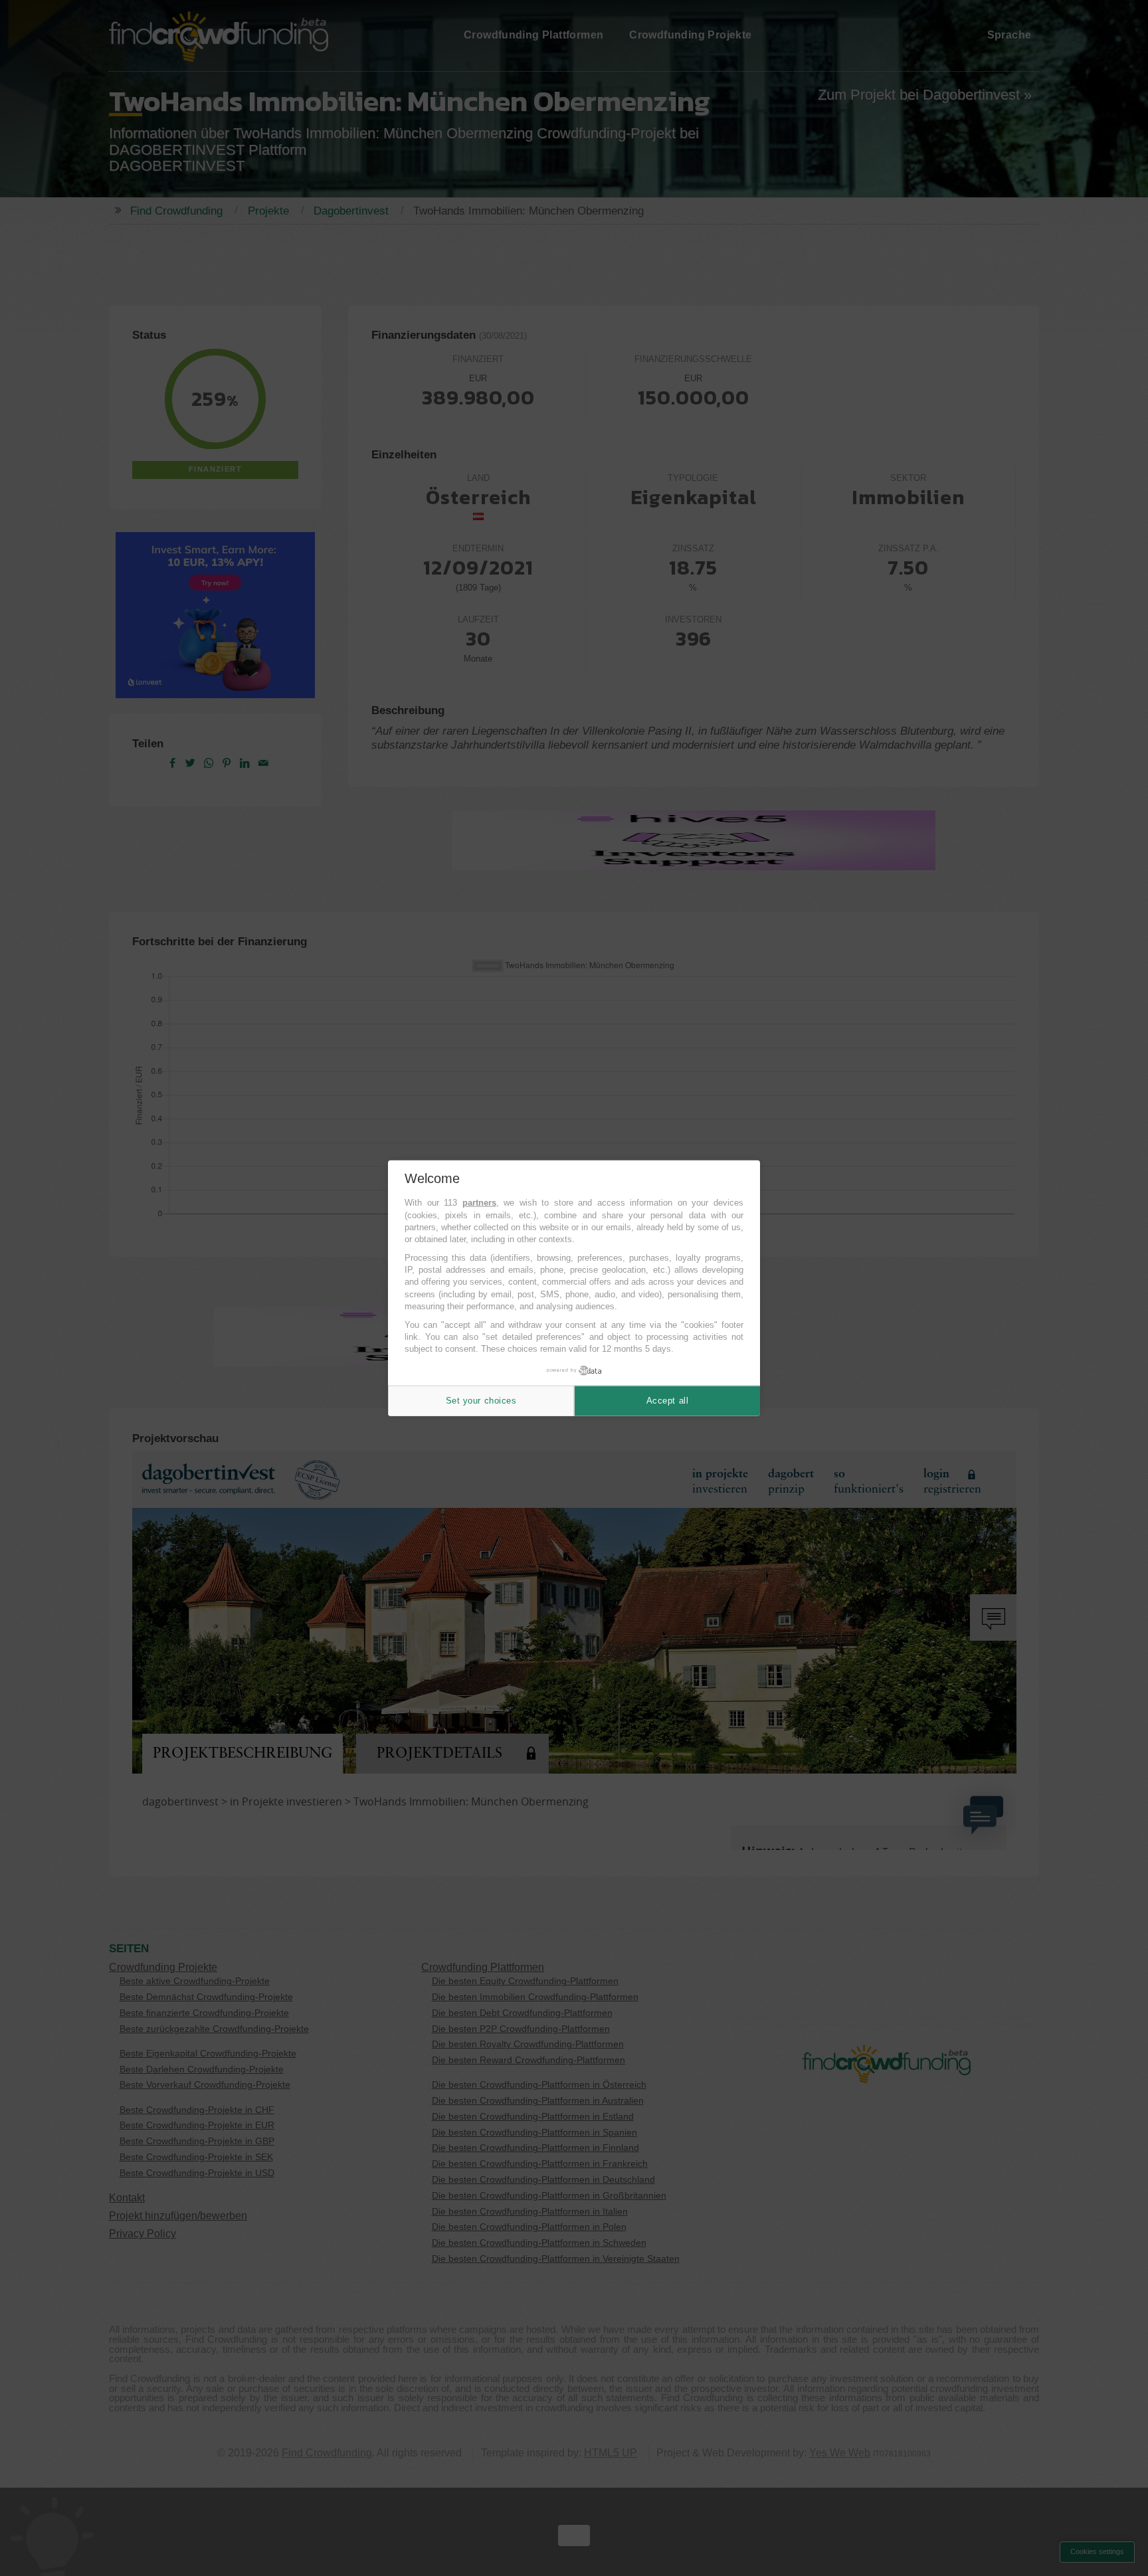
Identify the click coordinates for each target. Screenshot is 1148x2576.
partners (479, 1203)
